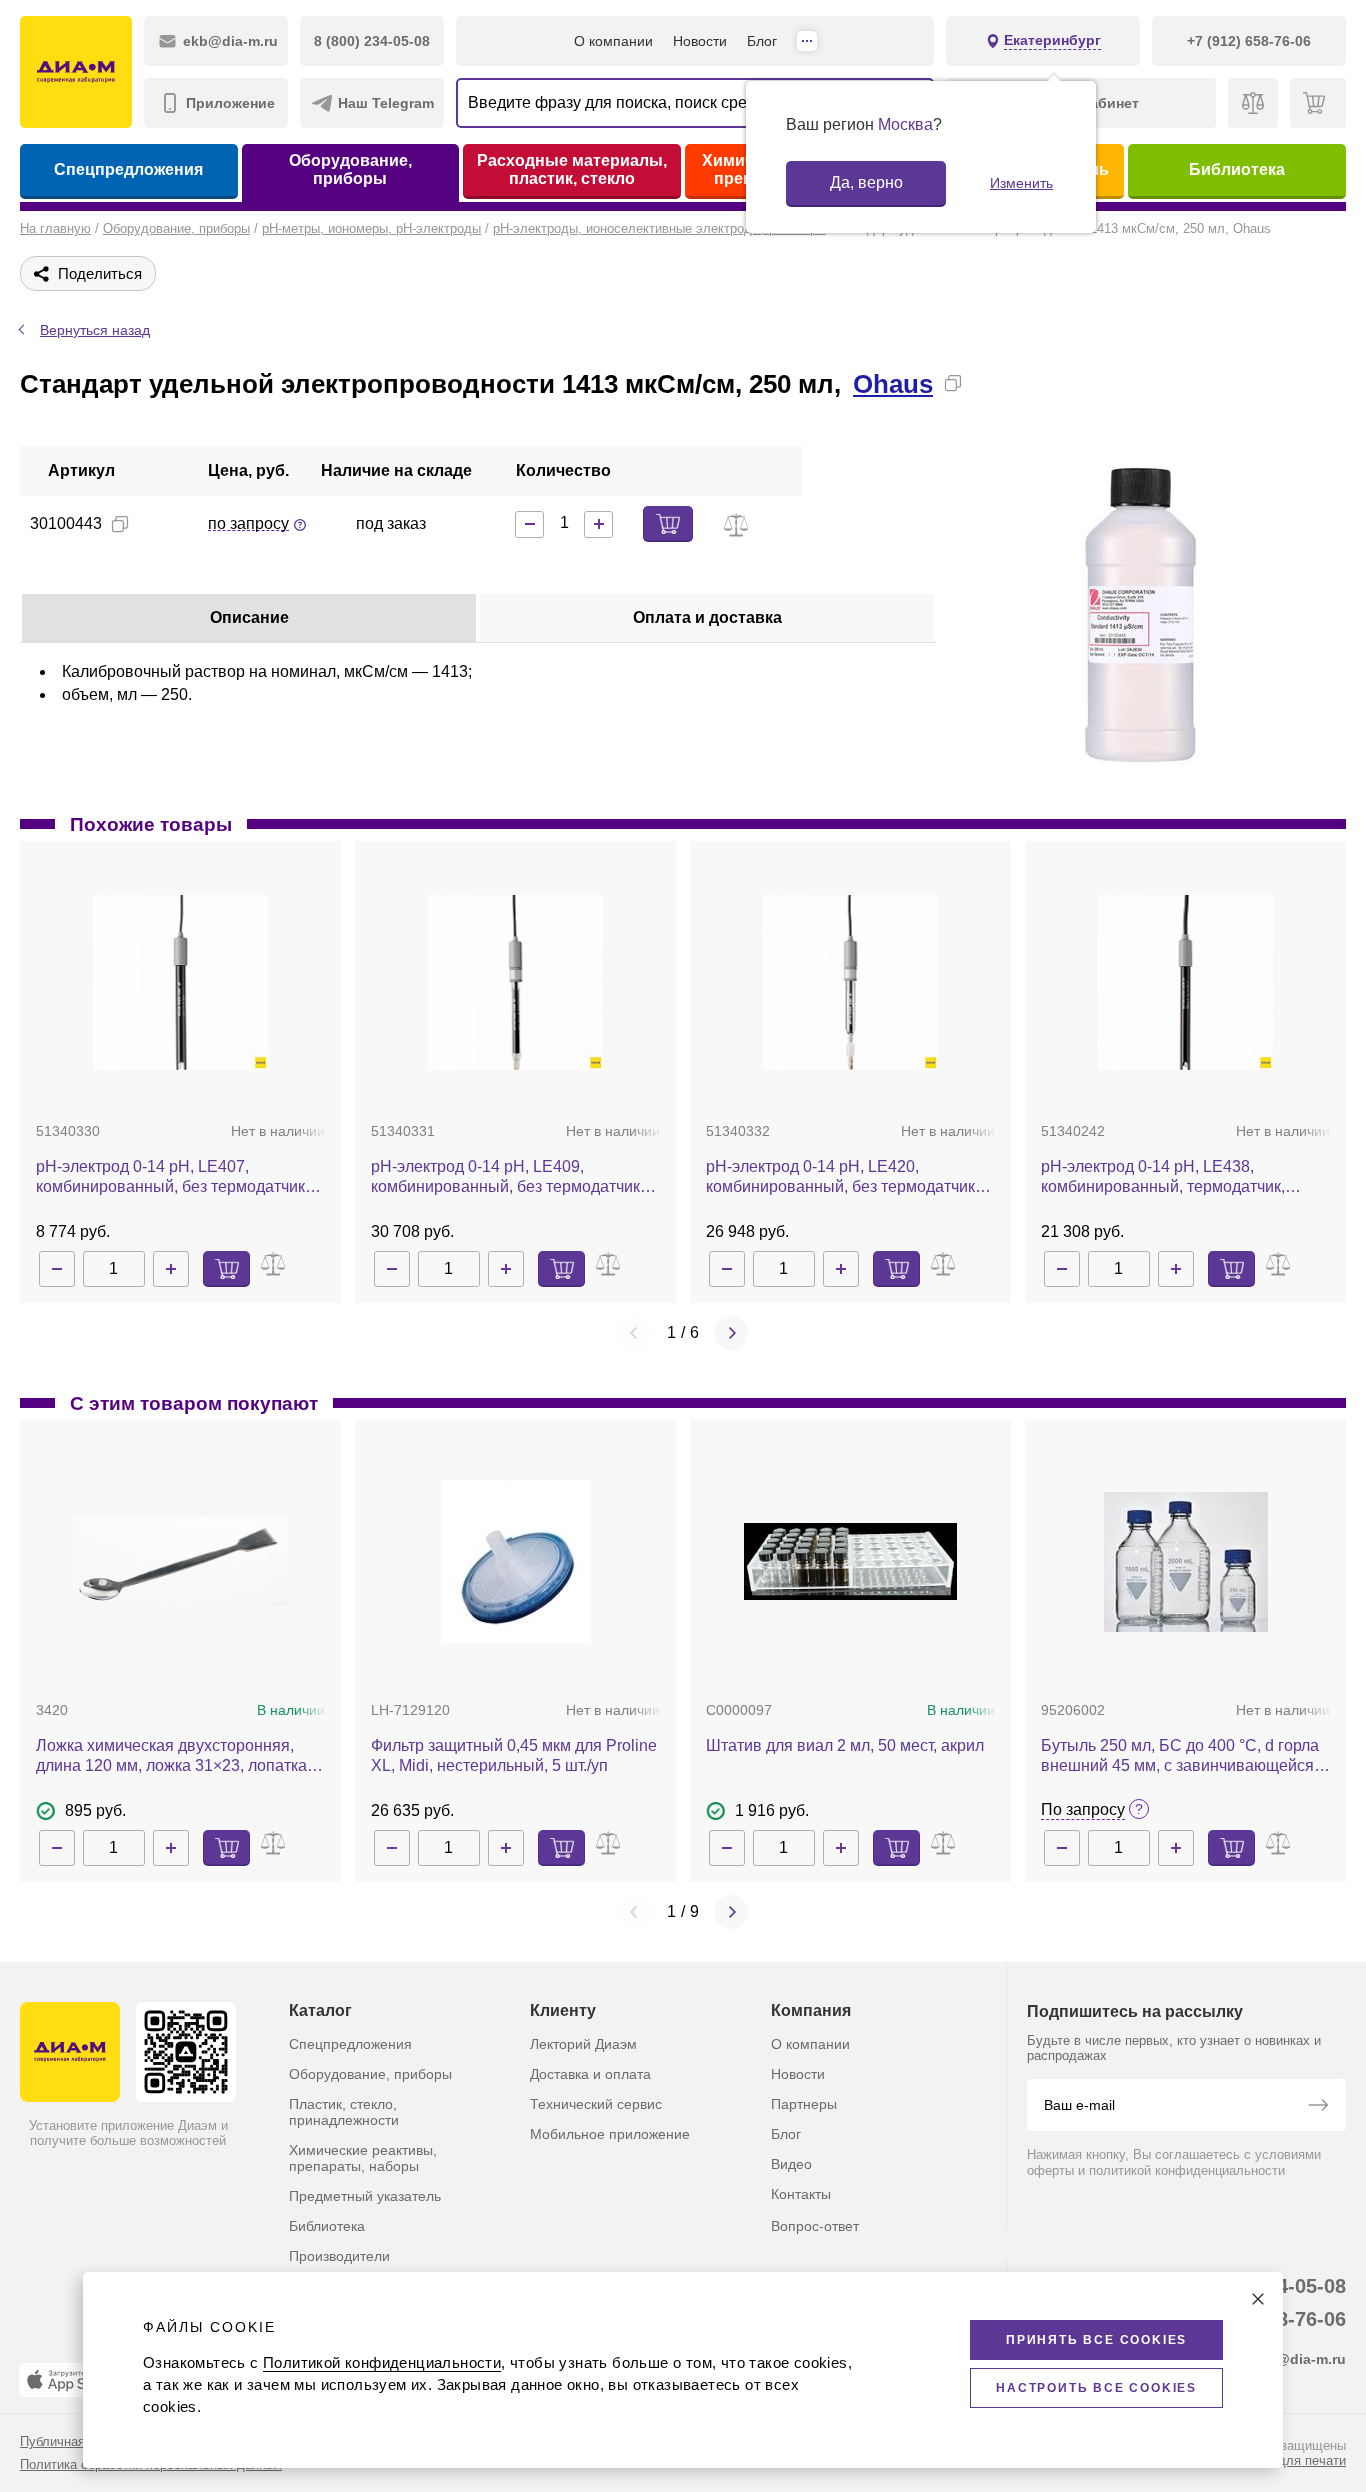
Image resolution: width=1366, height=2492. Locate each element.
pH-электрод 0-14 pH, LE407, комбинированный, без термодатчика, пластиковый (177, 1177)
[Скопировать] (953, 383)
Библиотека (1237, 169)
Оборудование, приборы (350, 169)
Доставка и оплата (590, 2074)
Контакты (801, 2194)
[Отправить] (1318, 2107)
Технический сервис (596, 2104)
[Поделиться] (985, 383)
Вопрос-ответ (815, 2226)
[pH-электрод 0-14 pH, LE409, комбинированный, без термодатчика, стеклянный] (515, 982)
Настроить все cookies (1096, 2388)
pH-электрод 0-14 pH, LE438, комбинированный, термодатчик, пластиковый (1163, 1177)
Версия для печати (1288, 2460)
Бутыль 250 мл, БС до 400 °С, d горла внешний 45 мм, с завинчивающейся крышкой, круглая (1180, 1756)
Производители (339, 2256)
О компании (613, 41)
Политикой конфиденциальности (382, 2362)
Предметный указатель (365, 2196)
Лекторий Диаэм (583, 2044)
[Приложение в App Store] (69, 2380)
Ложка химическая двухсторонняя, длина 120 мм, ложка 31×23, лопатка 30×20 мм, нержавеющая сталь (171, 1756)
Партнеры (804, 2104)
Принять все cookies (1096, 2340)
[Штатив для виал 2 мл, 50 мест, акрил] (850, 1561)
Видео (791, 2164)
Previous (635, 1333)
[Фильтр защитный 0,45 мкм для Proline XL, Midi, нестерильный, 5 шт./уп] (516, 1561)
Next (731, 1333)
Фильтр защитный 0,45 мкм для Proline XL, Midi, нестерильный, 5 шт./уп (514, 1755)
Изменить (1021, 183)
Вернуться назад (95, 330)
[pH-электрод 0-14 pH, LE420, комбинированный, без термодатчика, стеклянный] (850, 982)
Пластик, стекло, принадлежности (344, 2112)
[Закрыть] (1258, 2299)
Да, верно (866, 182)
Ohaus (893, 384)
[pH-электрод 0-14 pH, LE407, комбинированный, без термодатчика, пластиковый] (180, 982)
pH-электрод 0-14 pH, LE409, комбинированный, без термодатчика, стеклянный (512, 1177)
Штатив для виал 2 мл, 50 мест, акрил (845, 1745)
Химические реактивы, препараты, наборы (363, 2158)
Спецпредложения (128, 169)
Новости (700, 41)
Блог (762, 41)
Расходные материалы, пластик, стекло (572, 169)
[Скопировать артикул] (120, 524)
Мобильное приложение (610, 2134)
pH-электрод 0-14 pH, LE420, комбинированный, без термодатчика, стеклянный (847, 1177)
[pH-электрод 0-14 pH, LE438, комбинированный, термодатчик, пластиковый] (1185, 982)
